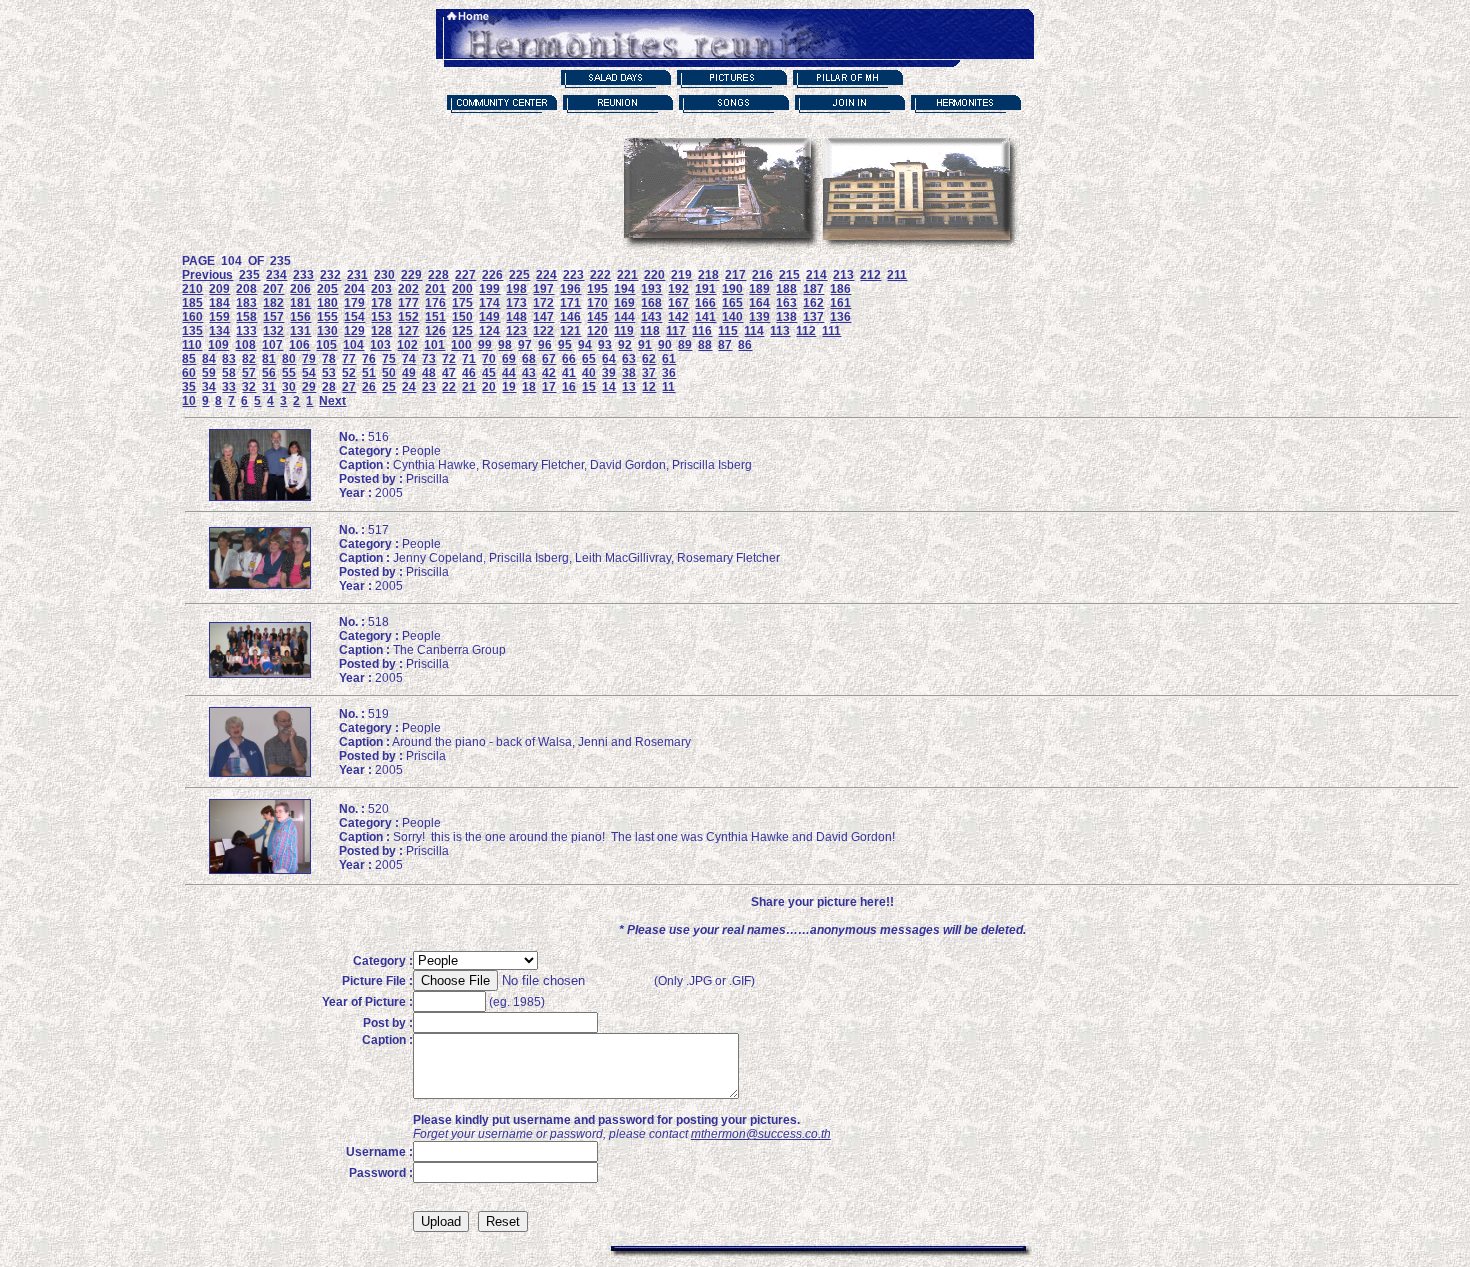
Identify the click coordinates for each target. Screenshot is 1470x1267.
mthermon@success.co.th (761, 1134)
